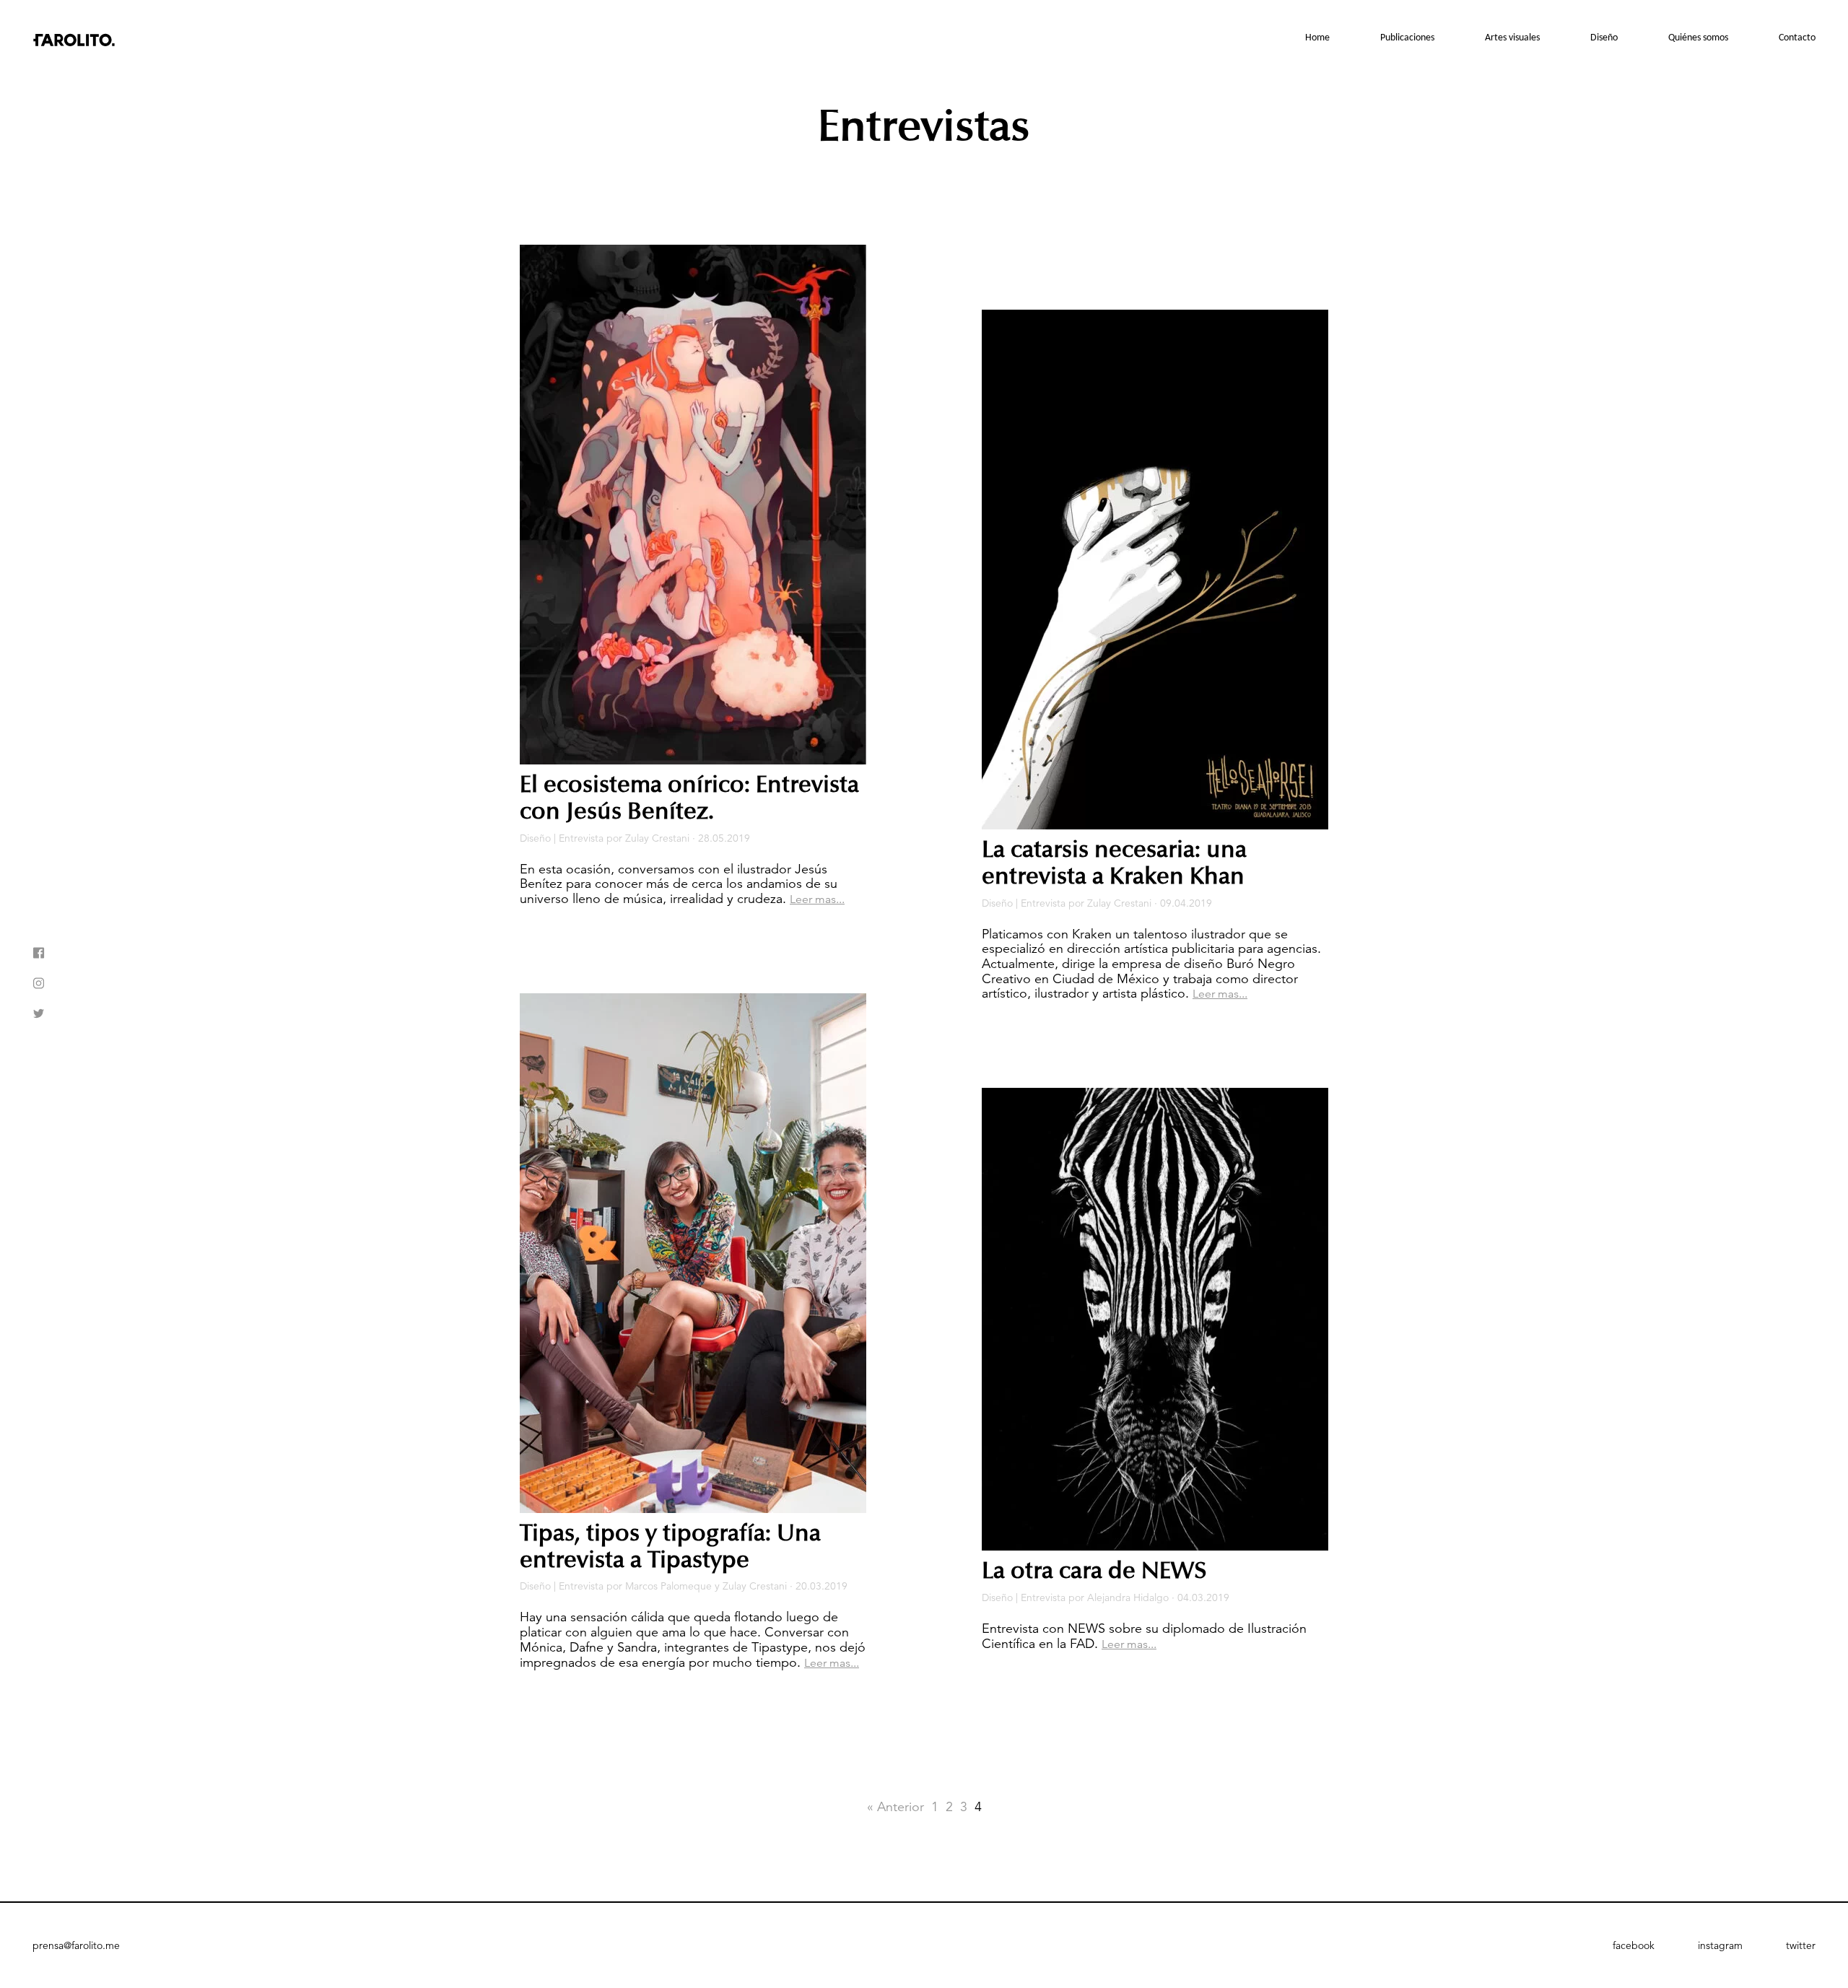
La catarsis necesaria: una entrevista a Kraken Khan (1114, 863)
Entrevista (1517, 102)
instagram (1720, 1945)
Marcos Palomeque (668, 1586)
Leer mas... (817, 899)
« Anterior (895, 1807)
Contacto (1797, 38)
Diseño (1604, 38)
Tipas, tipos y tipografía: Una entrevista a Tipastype (670, 1547)
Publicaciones (1407, 38)
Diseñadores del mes (1581, 157)
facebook (1634, 1945)
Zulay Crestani (657, 838)
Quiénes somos (1698, 38)
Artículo (1522, 126)
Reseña (1524, 77)
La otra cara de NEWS (1094, 1571)
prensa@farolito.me (76, 1945)
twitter (1801, 1945)
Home (1317, 38)
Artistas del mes (1503, 175)
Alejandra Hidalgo (1128, 1597)
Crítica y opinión (1503, 151)
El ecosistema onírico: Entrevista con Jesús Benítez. (689, 798)
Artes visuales (1512, 38)
